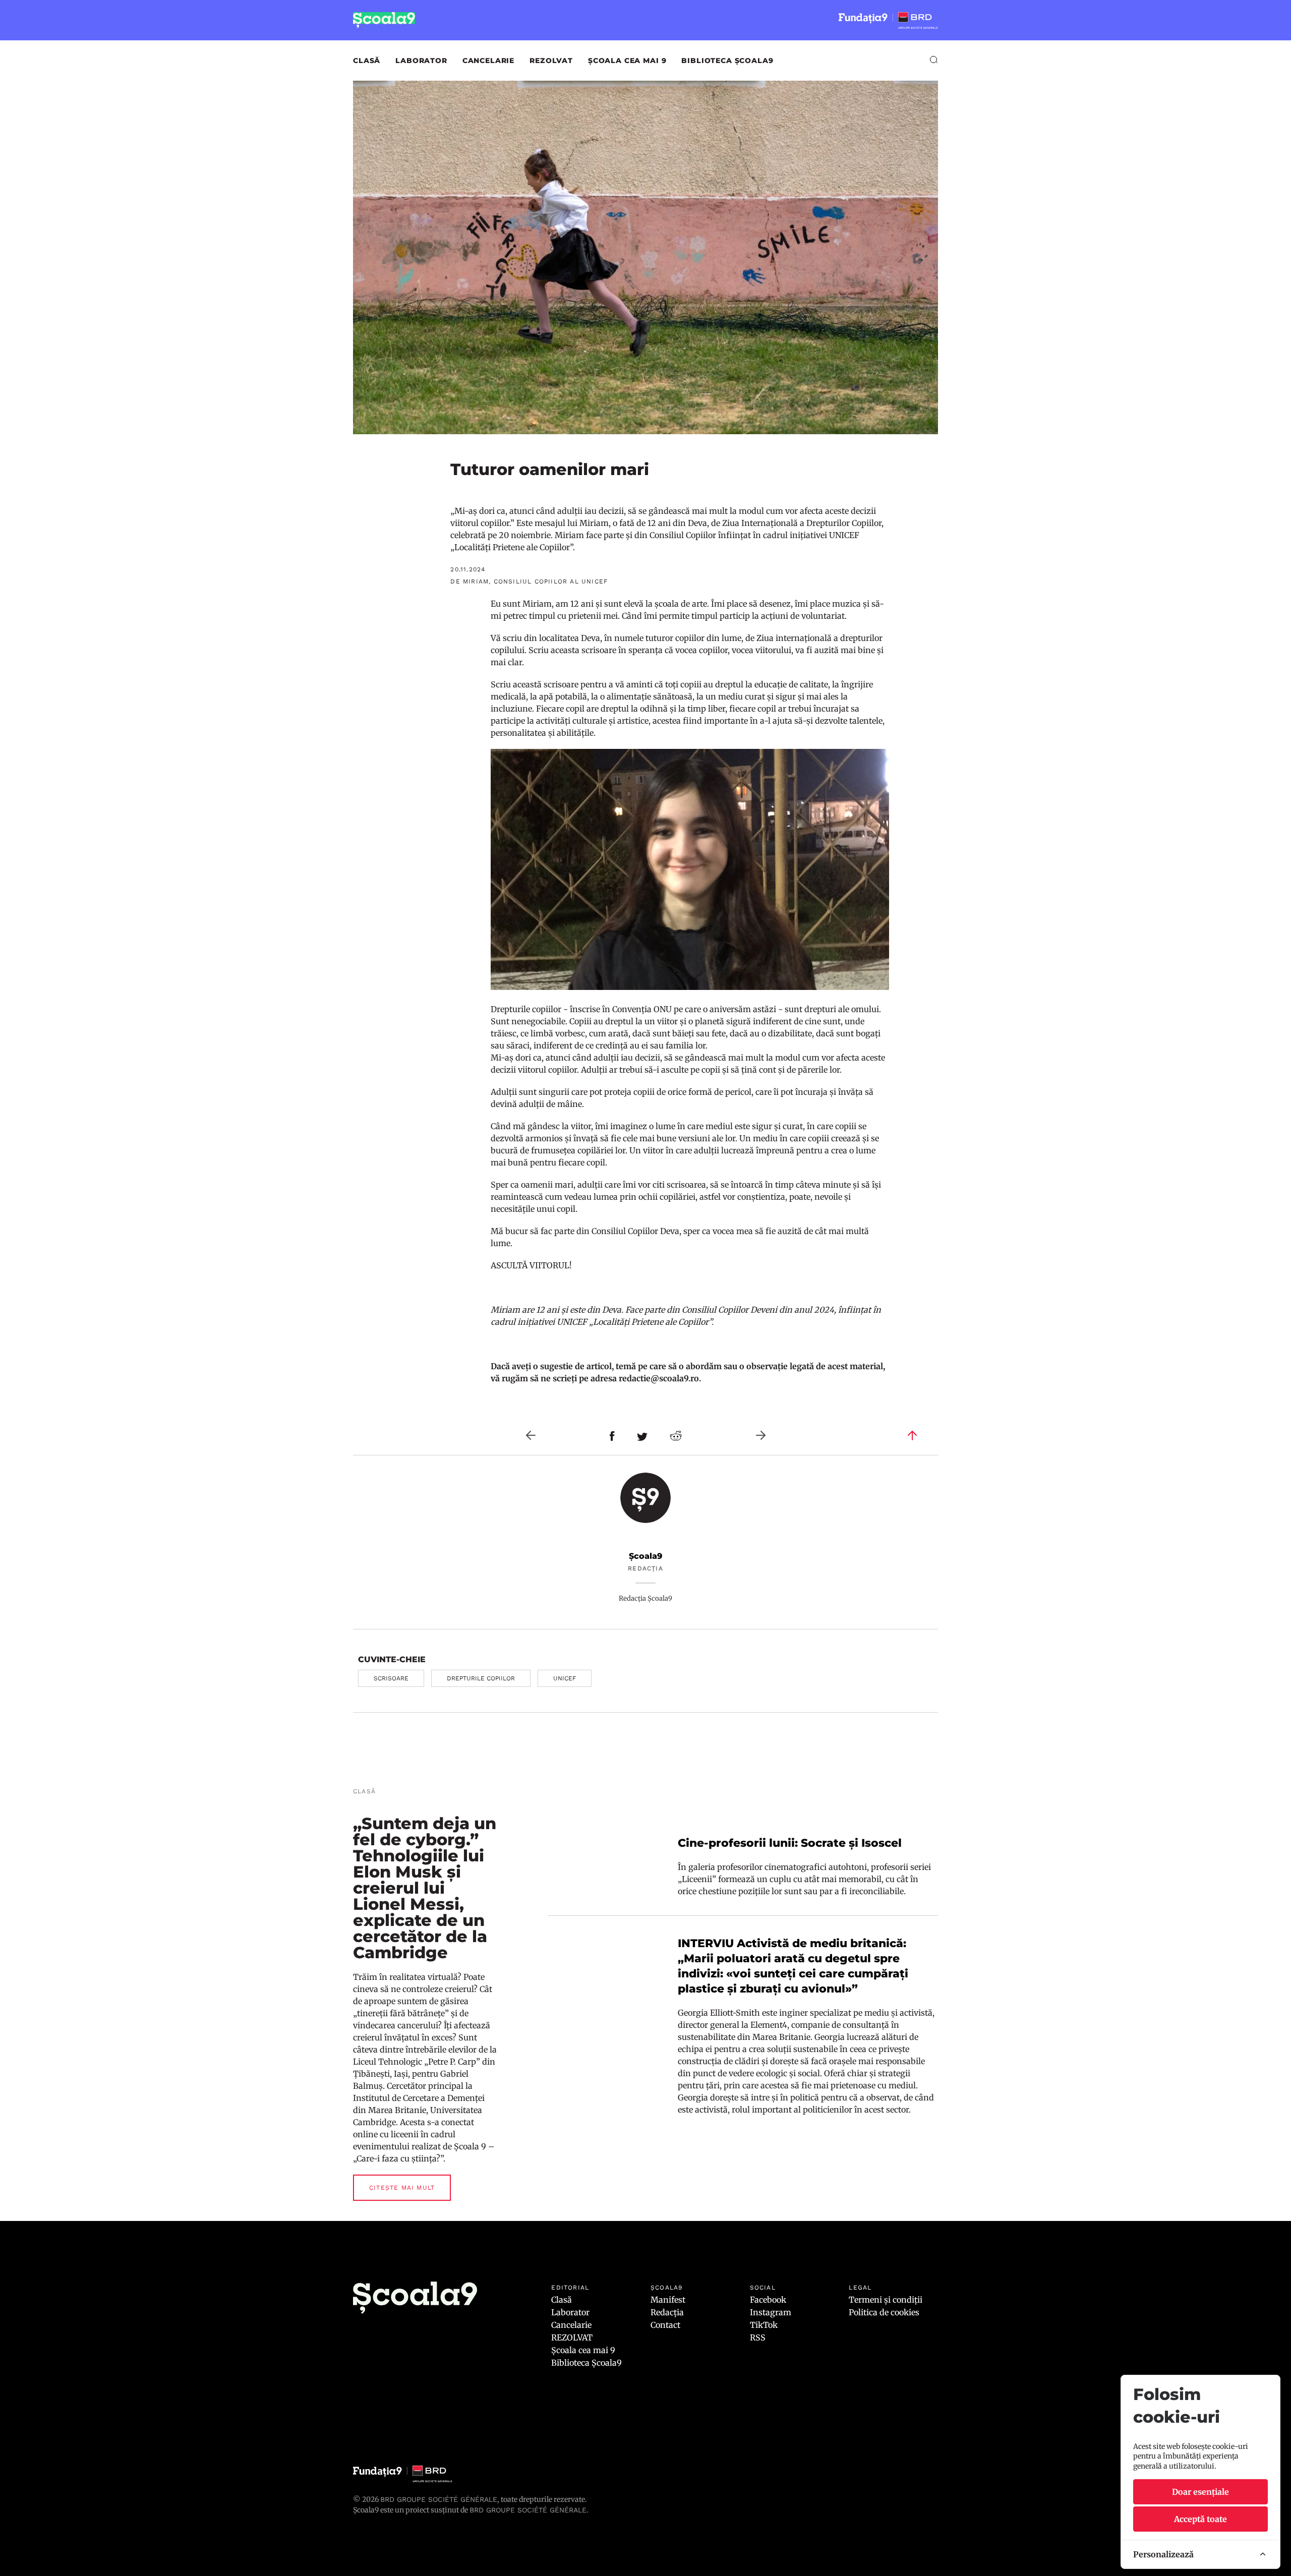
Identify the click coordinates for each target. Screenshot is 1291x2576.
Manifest (668, 2300)
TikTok (764, 2325)
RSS (758, 2337)
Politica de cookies (884, 2312)
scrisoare (391, 1678)
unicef (565, 1678)
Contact (665, 2325)
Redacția (667, 2312)
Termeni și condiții (886, 2300)
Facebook (768, 2300)
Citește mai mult (402, 2188)
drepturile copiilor (481, 1678)
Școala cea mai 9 (627, 61)
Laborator (421, 61)
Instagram (771, 2312)
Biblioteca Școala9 (727, 61)
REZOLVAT (551, 61)
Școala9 (645, 1556)
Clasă (367, 61)
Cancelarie (488, 61)
